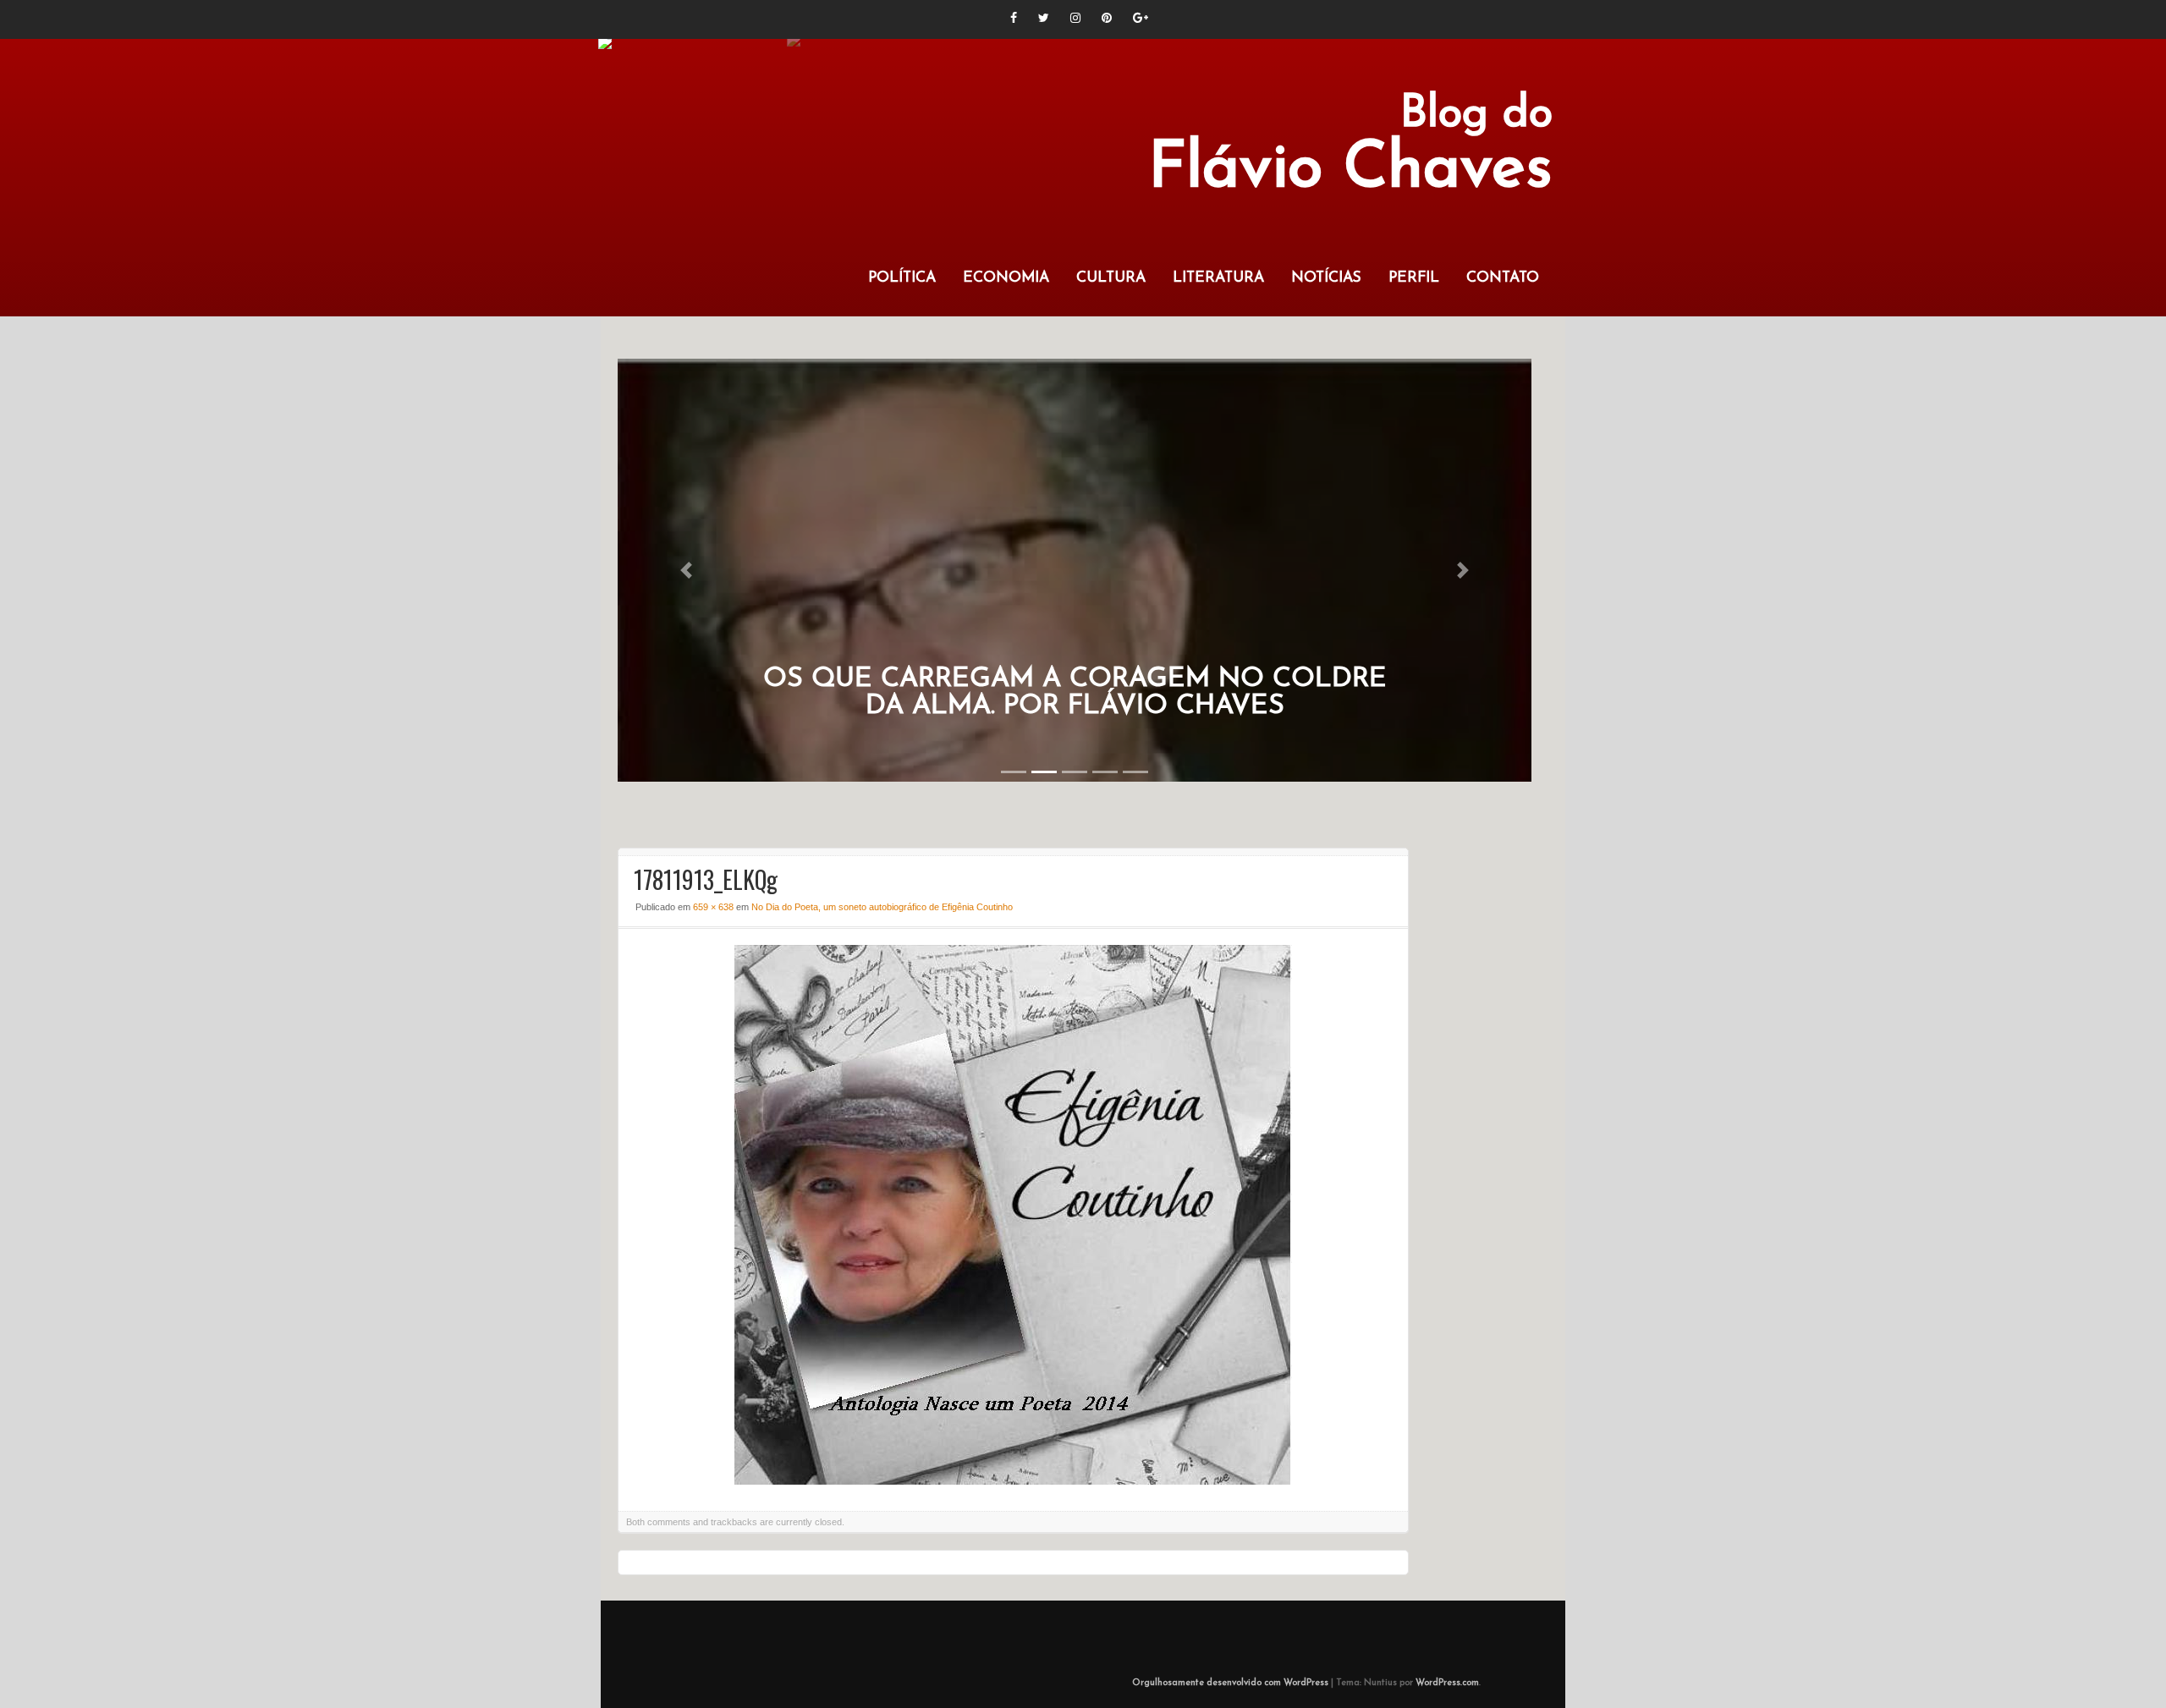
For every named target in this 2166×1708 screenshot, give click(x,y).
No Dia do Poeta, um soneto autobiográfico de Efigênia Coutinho (882, 907)
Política (902, 278)
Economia (1006, 278)
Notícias (1326, 278)
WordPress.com (1447, 1683)
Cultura (1111, 278)
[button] (686, 570)
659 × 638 (713, 907)
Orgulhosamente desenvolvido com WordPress (1230, 1683)
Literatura (1218, 278)
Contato (1503, 278)
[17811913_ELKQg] (1013, 1480)
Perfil (1414, 278)
